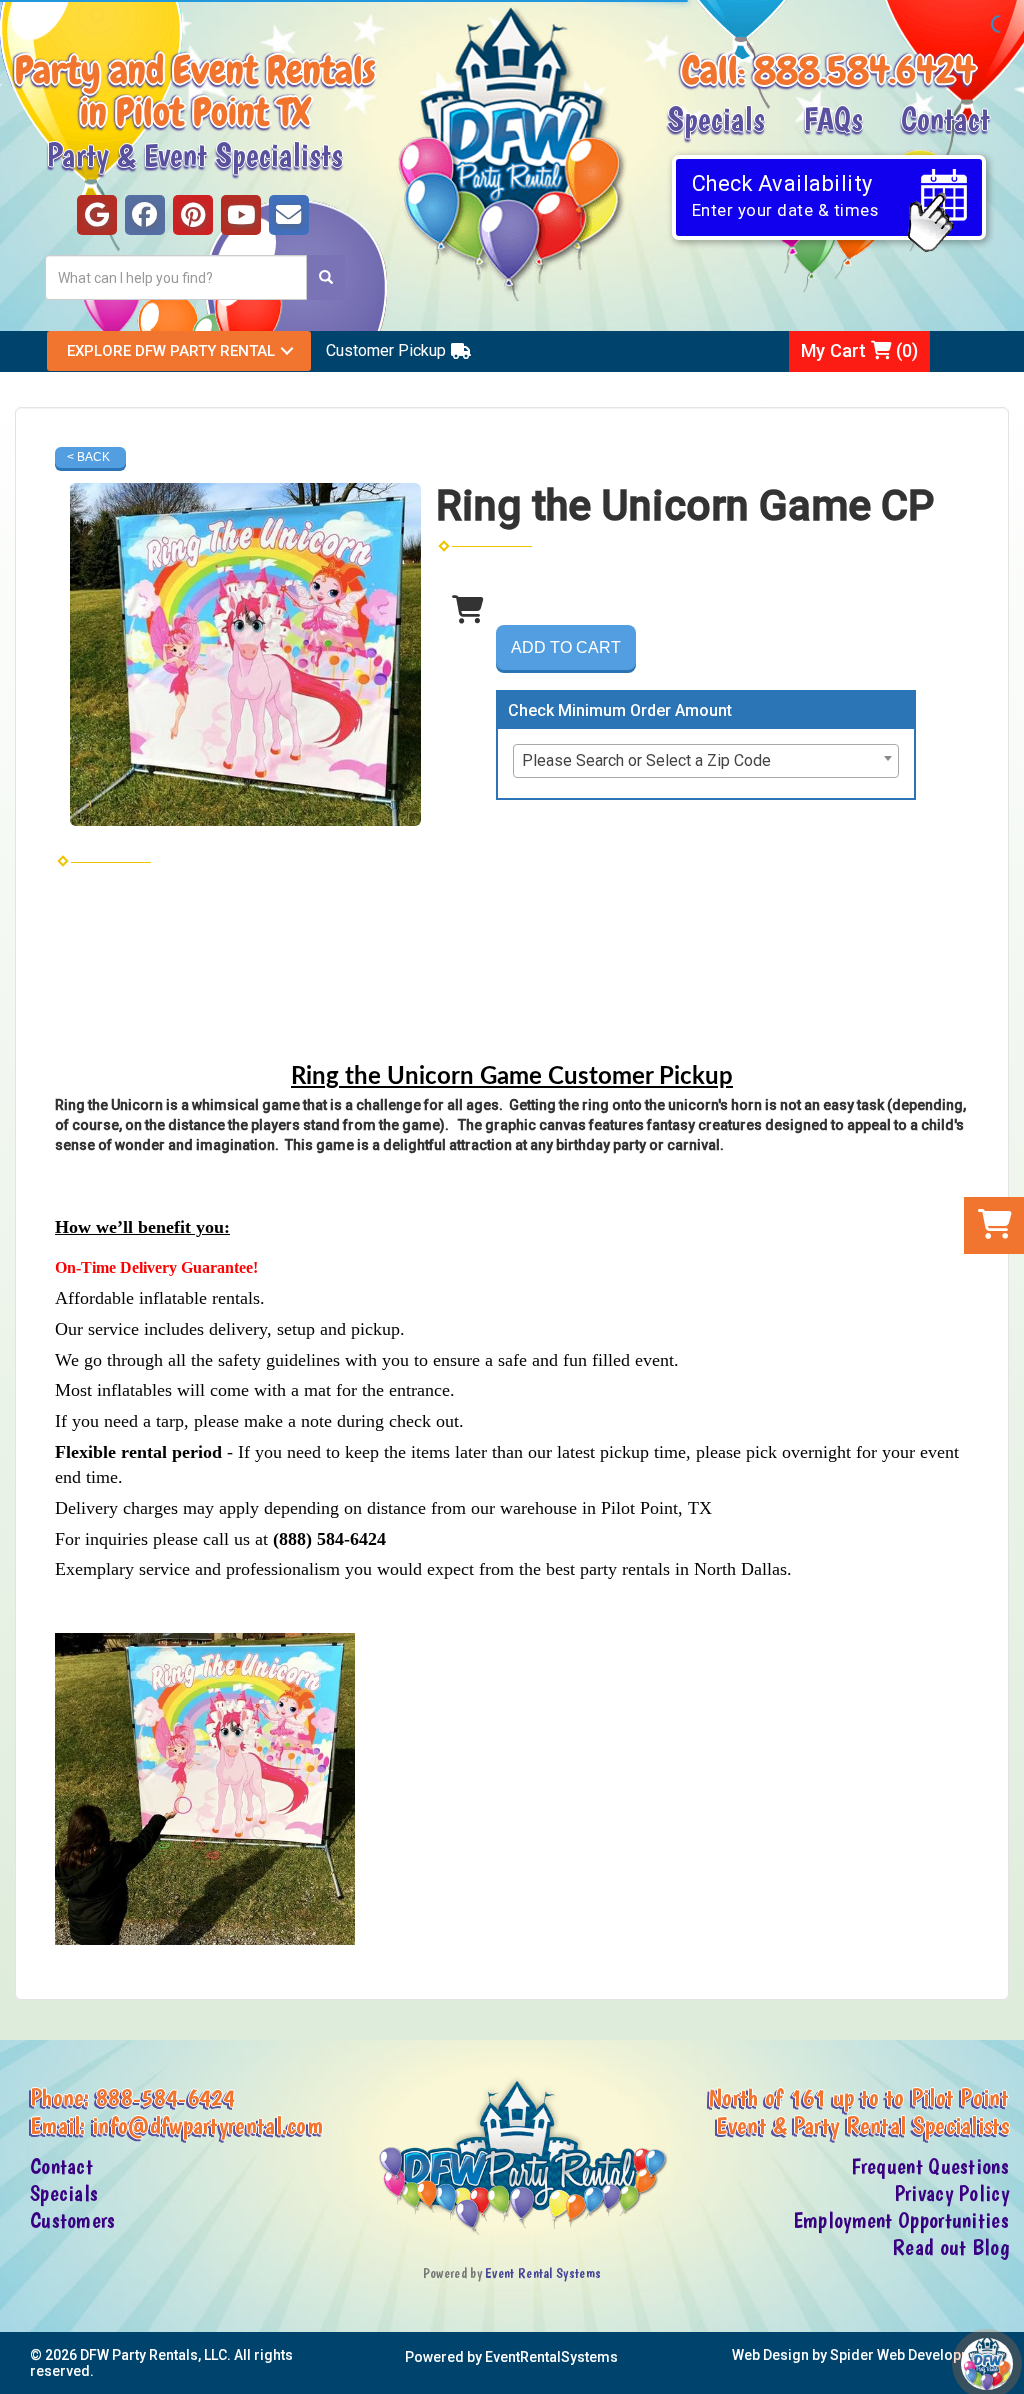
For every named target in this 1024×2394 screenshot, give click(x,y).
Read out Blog (950, 2247)
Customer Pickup (386, 350)
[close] (1006, 2366)
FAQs (833, 118)
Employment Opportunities (901, 2220)
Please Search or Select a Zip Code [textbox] (646, 760)
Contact (945, 118)
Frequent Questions (930, 2166)
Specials (716, 118)
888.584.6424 (864, 70)
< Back (88, 457)
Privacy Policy (951, 2193)
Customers (73, 2220)
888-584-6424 (166, 2097)
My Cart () (859, 350)
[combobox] (706, 761)
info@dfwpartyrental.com (207, 2125)
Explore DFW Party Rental (171, 351)
